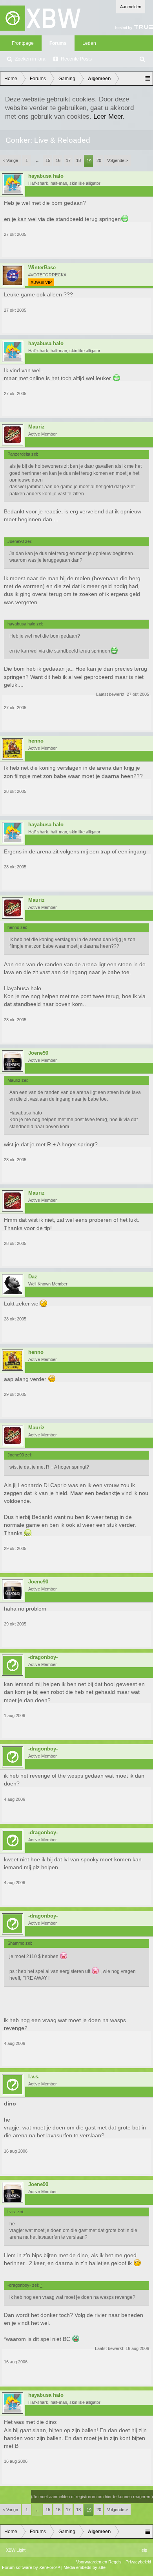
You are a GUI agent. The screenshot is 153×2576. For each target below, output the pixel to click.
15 (48, 160)
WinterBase (42, 268)
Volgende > (117, 160)
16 (58, 160)
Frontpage (23, 43)
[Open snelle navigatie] (148, 79)
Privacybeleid (138, 2562)
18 (78, 160)
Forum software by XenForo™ (32, 2567)
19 (89, 161)
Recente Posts (76, 59)
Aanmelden (131, 7)
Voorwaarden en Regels (99, 2562)
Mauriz (36, 427)
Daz (33, 1277)
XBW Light (16, 2550)
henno (36, 741)
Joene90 (38, 1053)
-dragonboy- (43, 1657)
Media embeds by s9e (85, 2567)
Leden (89, 43)
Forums (58, 43)
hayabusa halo (46, 176)
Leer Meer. (109, 116)
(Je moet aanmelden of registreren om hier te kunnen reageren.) (92, 2497)
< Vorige (10, 160)
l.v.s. (34, 2077)
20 (99, 160)
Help (143, 2550)
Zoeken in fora (30, 59)
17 (68, 160)
